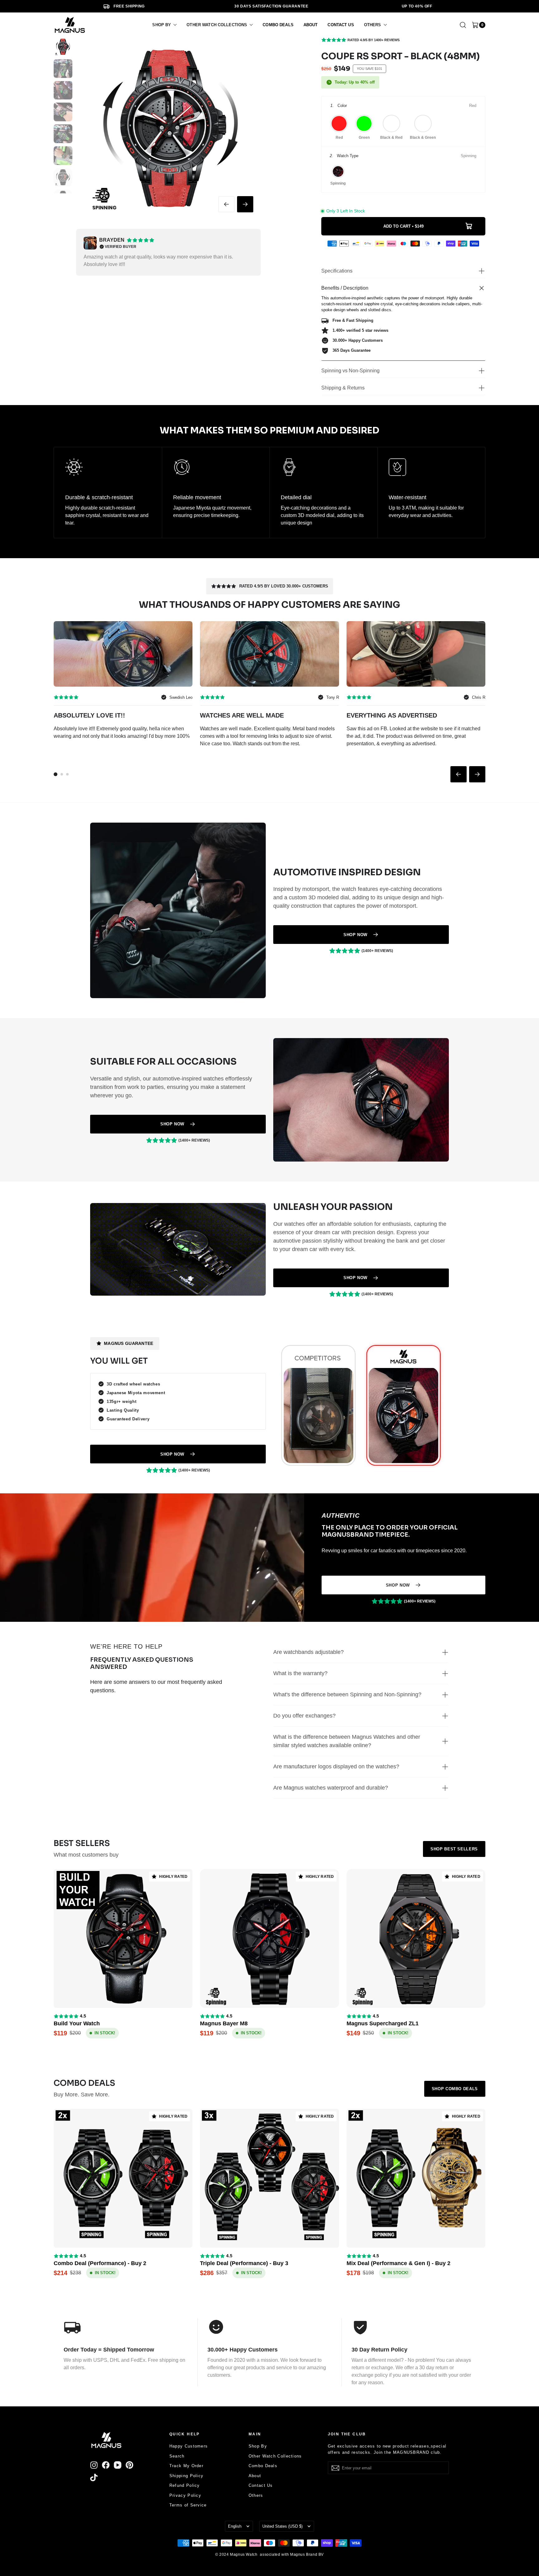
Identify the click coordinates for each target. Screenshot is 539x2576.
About (255, 2476)
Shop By (258, 2446)
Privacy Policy (185, 2495)
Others (256, 2495)
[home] (70, 25)
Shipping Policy (187, 2476)
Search (177, 2456)
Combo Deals (263, 2466)
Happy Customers (189, 2446)
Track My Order (186, 2466)
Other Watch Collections (275, 2456)
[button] (164, 25)
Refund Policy (185, 2485)
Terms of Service (188, 2505)
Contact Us (261, 2485)
